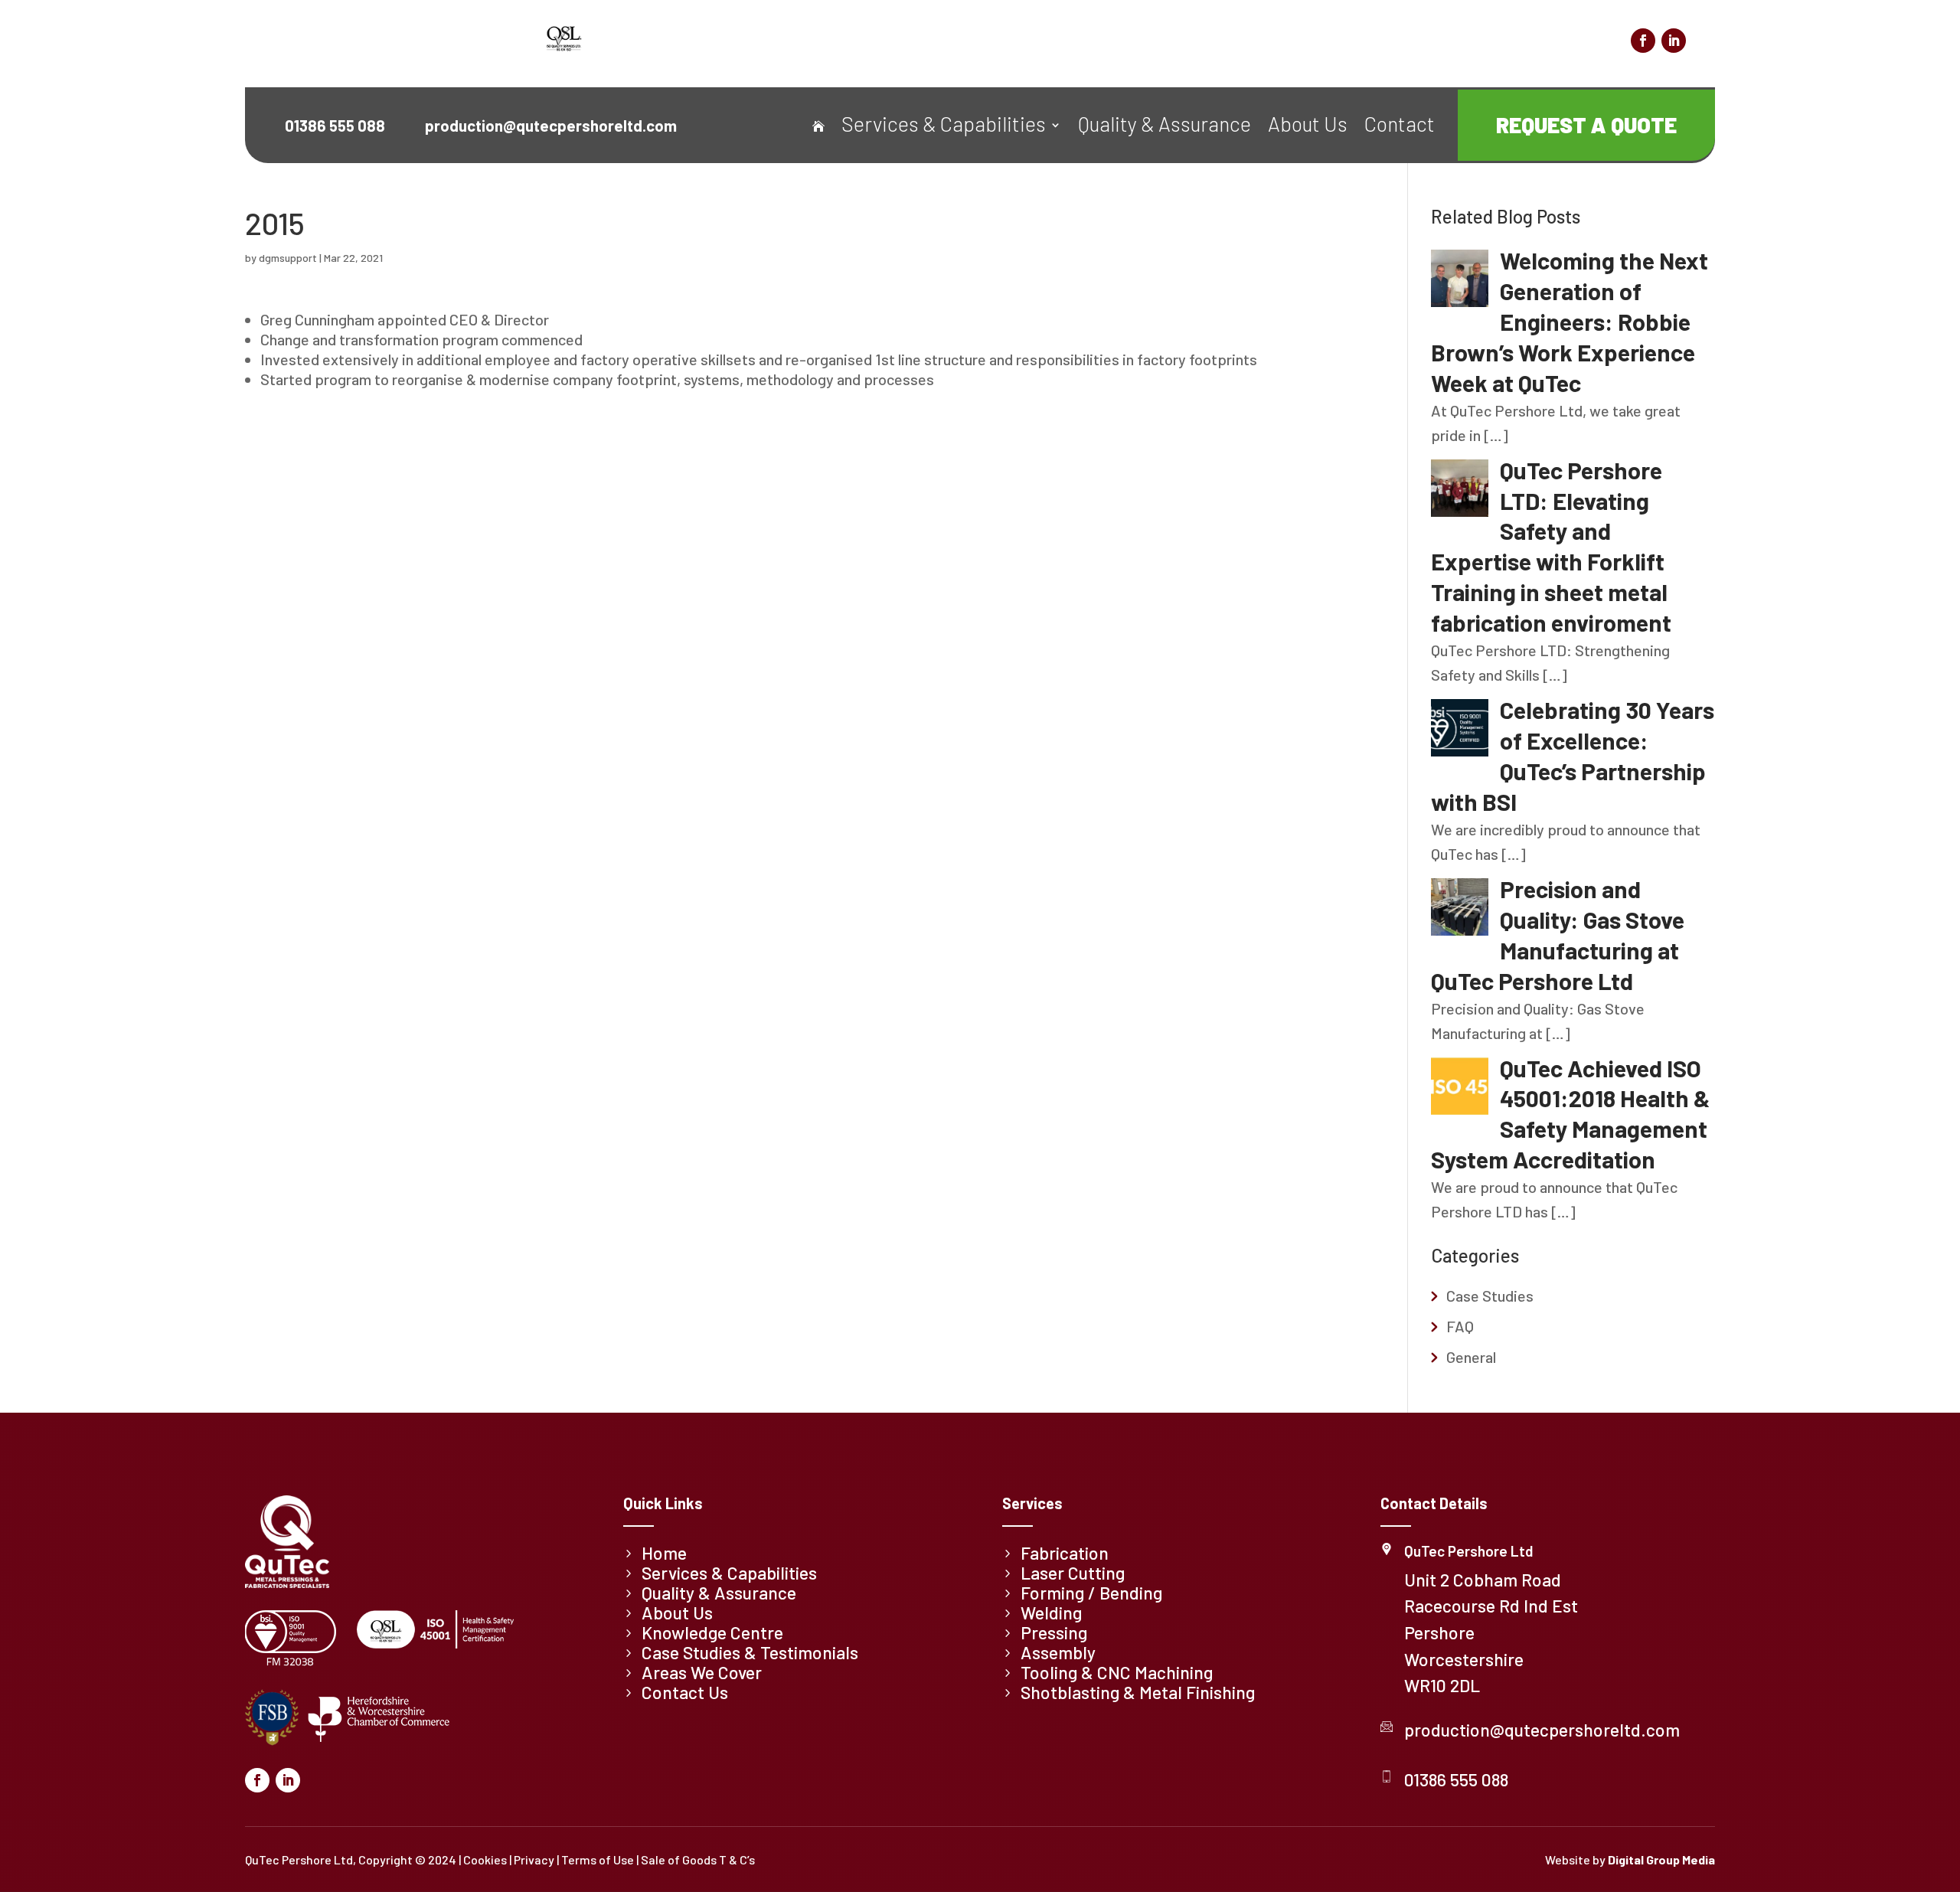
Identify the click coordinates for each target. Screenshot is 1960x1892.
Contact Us (685, 1692)
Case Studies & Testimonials (1439, 44)
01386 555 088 (1456, 1779)
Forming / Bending (1091, 1593)
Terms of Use (598, 1859)
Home (664, 1553)
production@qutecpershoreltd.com (1542, 1730)
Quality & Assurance (1165, 127)
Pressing (1054, 1632)
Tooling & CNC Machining (1117, 1672)
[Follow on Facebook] (1643, 41)
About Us (1308, 127)
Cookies (485, 1859)
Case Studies (1490, 1296)
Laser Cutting (1073, 1573)
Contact (1400, 127)
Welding (1051, 1613)
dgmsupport (288, 258)
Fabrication (1065, 1553)
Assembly (1058, 1652)
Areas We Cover (1574, 44)
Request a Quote (1586, 125)
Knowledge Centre (1298, 44)
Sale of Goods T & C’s (698, 1859)
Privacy (534, 1859)
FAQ (1460, 1326)
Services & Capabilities (944, 127)
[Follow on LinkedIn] (1674, 41)
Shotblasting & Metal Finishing (1138, 1692)
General (1471, 1357)
